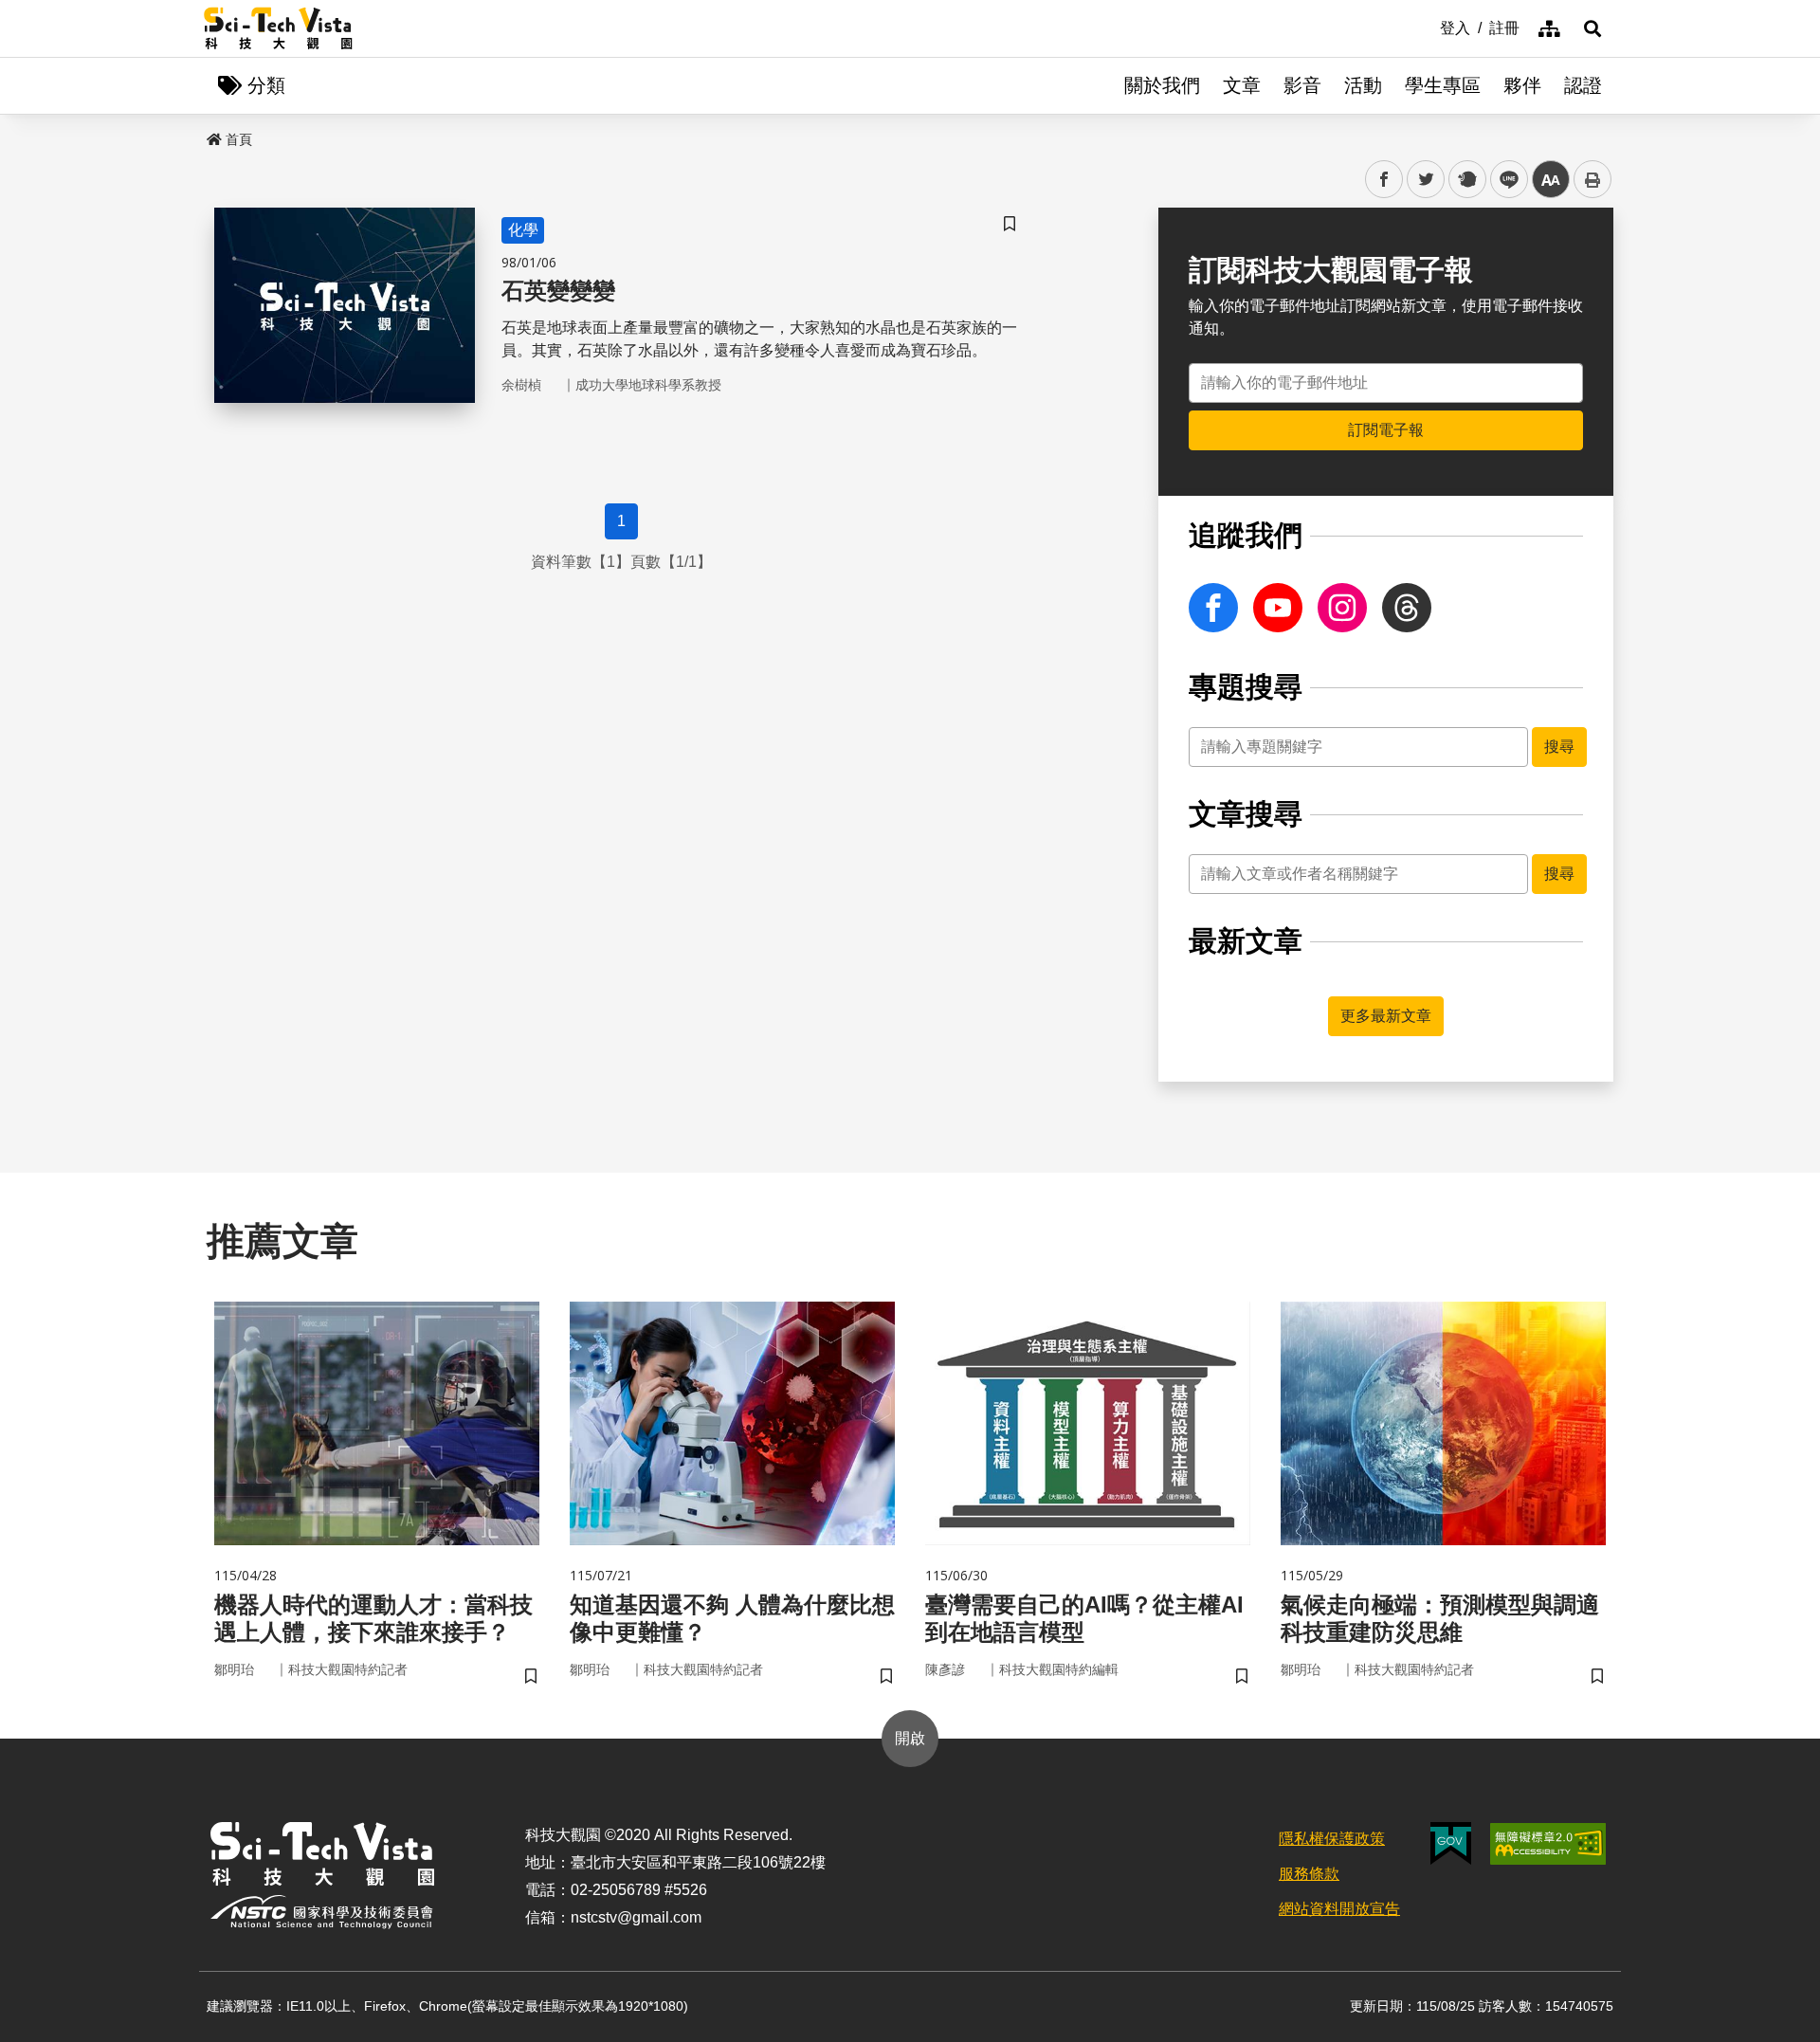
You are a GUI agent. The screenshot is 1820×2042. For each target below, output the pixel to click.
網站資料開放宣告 (1339, 1909)
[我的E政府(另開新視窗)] (1451, 1843)
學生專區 (1443, 85)
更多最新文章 (1386, 1016)
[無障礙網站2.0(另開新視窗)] (1548, 1844)
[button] (1592, 28)
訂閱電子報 (1386, 430)
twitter (1426, 180)
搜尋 (1559, 747)
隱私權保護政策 (1332, 1839)
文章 (1242, 85)
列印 (1592, 179)
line (1503, 180)
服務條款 (1309, 1874)
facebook (1384, 180)
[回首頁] (278, 28)
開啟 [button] (910, 1738)
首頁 (239, 139)
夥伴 (1522, 85)
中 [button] (1551, 180)
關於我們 (1162, 85)
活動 (1363, 85)
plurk (1466, 180)
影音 (1302, 85)
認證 (1583, 85)
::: (1427, 27)
